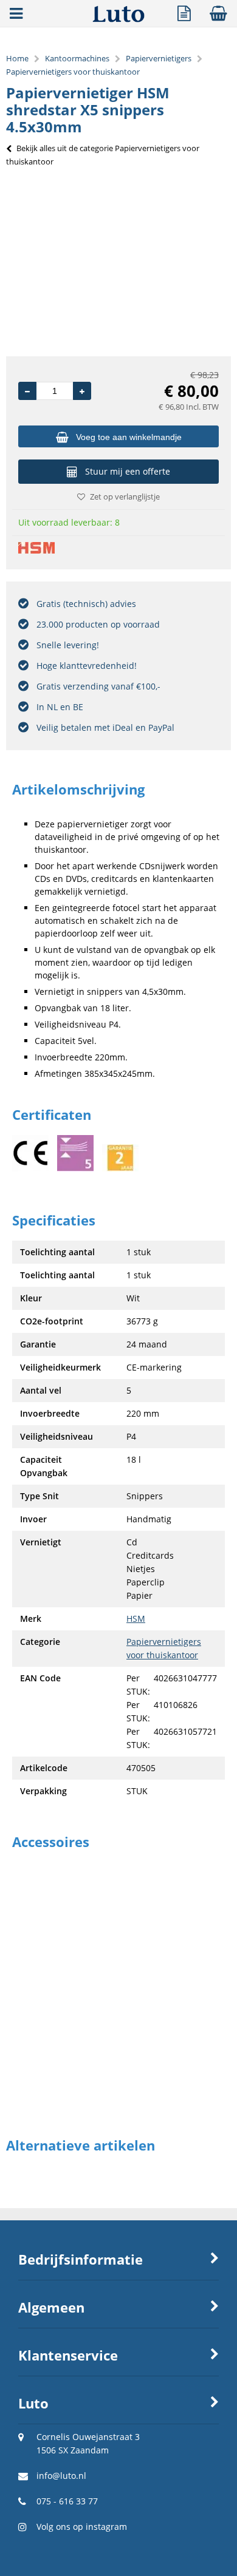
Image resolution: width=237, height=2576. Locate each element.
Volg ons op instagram (82, 2527)
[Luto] (118, 19)
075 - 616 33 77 (67, 2501)
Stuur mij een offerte (128, 471)
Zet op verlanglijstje (125, 497)
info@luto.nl (61, 2476)
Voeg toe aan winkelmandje (129, 437)
